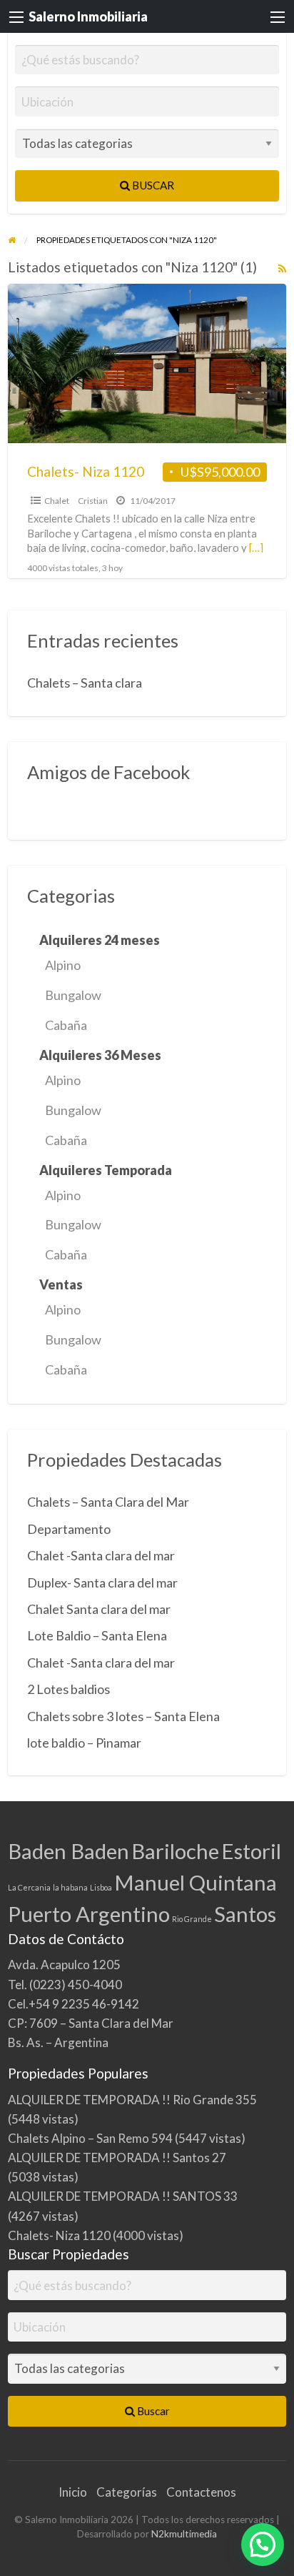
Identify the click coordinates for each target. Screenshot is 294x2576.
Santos (245, 1914)
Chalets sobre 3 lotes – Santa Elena (123, 1716)
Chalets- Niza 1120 (86, 471)
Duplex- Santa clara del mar (102, 1582)
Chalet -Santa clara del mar (101, 1555)
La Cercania (29, 1887)
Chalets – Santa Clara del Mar (108, 1502)
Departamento (69, 1529)
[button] (263, 2545)
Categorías (127, 2492)
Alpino (63, 965)
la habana (70, 1887)
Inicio (73, 2492)
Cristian (93, 501)
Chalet (57, 501)
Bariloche (175, 1851)
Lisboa (101, 1887)
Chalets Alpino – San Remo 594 (90, 2138)
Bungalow (73, 995)
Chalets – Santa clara (85, 683)
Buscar (152, 185)
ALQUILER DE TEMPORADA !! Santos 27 (117, 2158)
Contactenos (201, 2492)
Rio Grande (192, 1919)
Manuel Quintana (196, 1882)
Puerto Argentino (89, 1914)
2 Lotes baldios (69, 1689)
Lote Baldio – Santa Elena (97, 1635)
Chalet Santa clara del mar (99, 1609)
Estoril (251, 1851)
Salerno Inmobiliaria (88, 16)
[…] (256, 548)
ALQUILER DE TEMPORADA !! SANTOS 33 (123, 2196)
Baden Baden (69, 1851)
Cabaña (66, 1025)
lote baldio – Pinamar (84, 1743)
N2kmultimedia (184, 2534)
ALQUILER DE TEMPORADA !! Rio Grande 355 (132, 2100)
